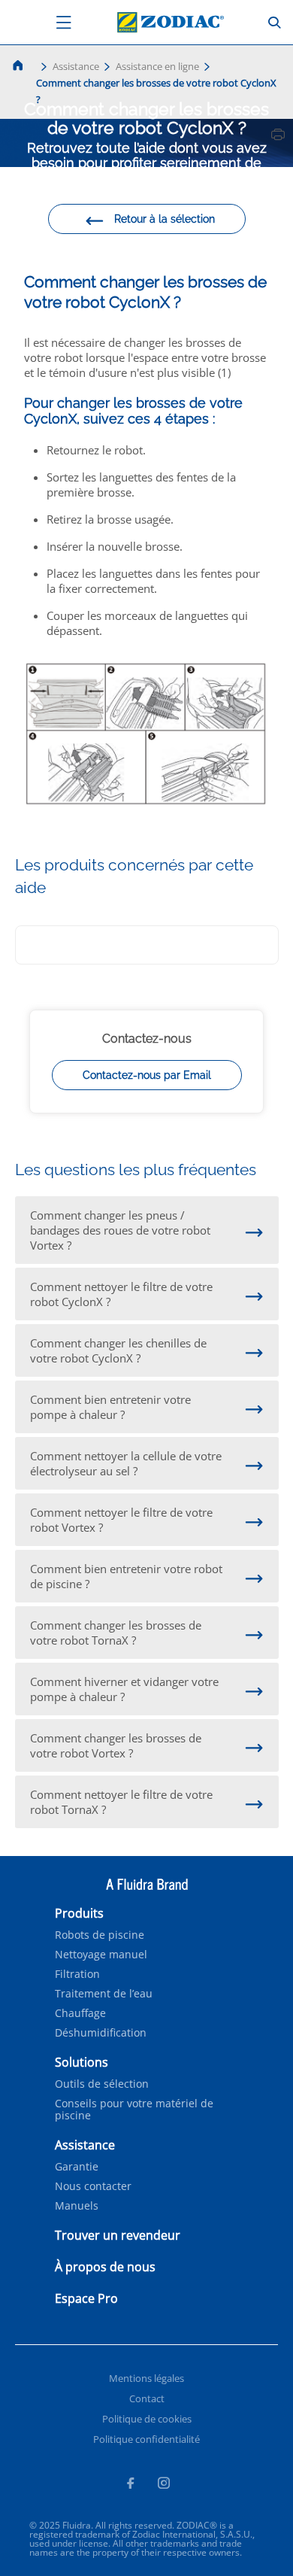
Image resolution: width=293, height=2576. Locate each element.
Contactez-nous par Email (147, 1075)
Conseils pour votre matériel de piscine (134, 2110)
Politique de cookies (147, 2419)
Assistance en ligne (157, 66)
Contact (147, 2398)
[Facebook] (130, 2485)
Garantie (77, 2167)
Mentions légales (146, 2378)
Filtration (77, 1974)
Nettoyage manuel (101, 1955)
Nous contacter (93, 2186)
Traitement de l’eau (104, 1994)
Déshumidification (101, 2033)
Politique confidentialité (146, 2439)
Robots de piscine (100, 1935)
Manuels (77, 2206)
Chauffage (80, 2013)
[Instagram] (164, 2485)
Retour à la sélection (165, 219)
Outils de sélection (102, 2084)
